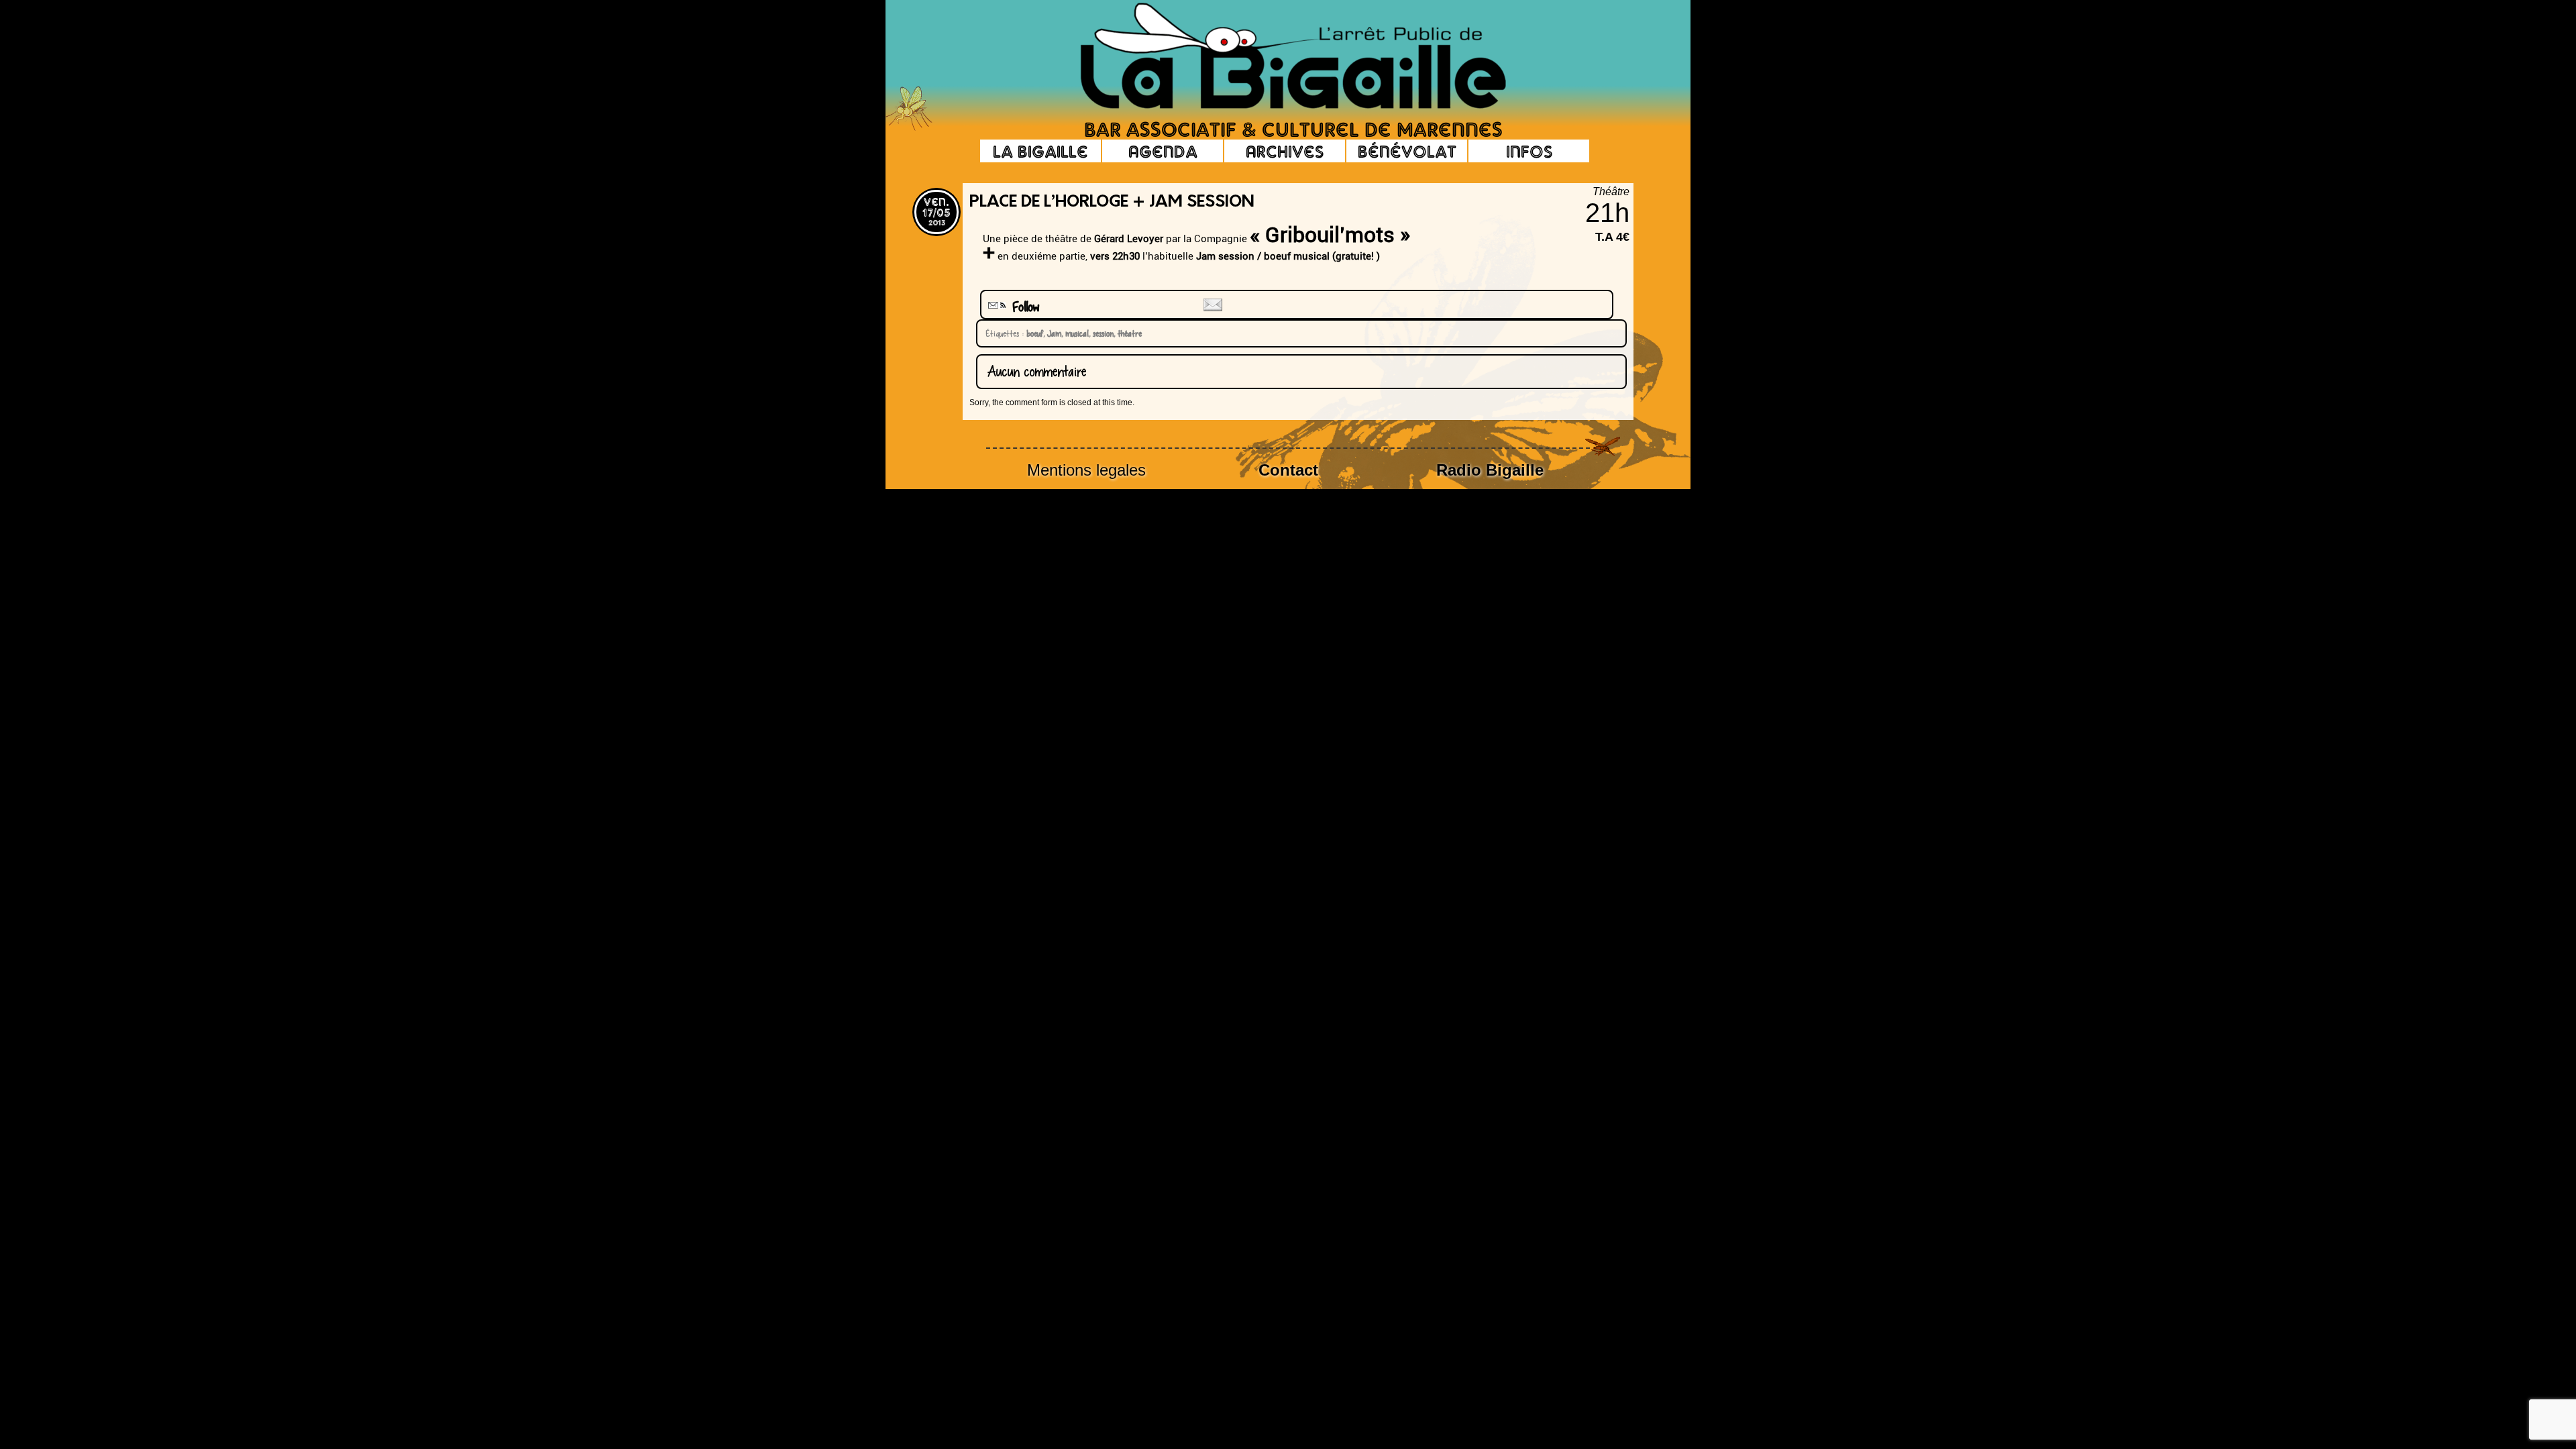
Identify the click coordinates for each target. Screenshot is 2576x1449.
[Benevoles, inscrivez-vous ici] (909, 127)
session (1101, 333)
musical (1075, 333)
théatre (1128, 333)
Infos (1529, 151)
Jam (1052, 333)
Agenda (1163, 151)
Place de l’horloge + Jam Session (1112, 203)
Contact (1288, 470)
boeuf (1033, 333)
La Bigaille (1040, 151)
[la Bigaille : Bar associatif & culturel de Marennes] (1275, 57)
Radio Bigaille (1490, 470)
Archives (1285, 151)
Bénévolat (1407, 151)
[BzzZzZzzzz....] (1560, 38)
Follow (1021, 307)
